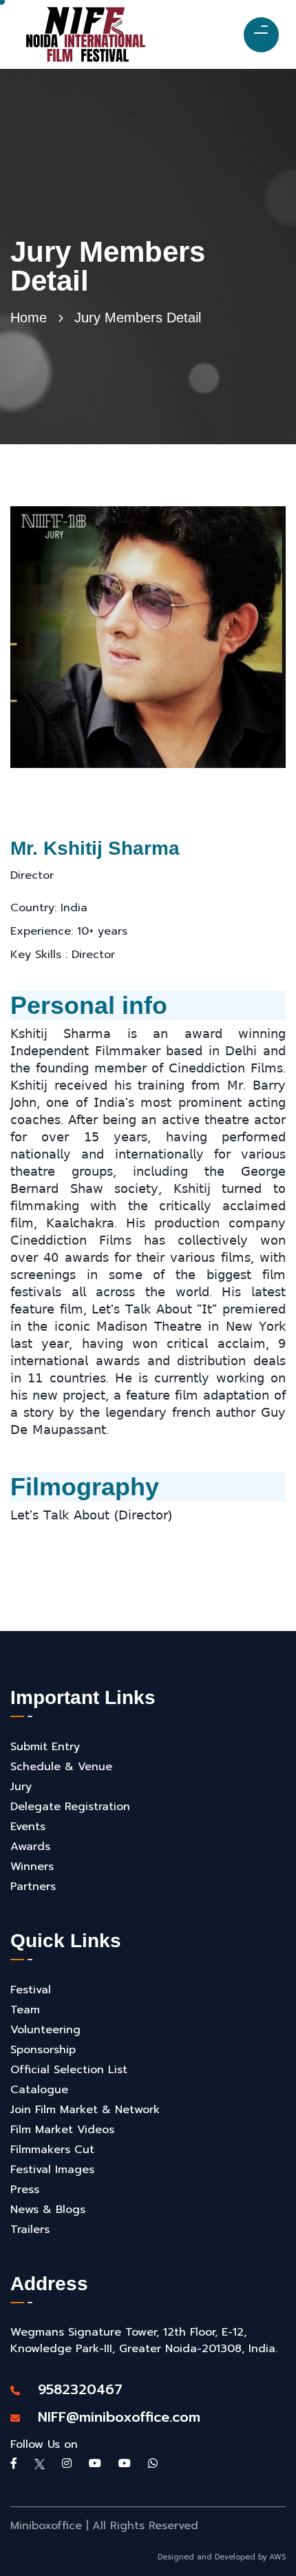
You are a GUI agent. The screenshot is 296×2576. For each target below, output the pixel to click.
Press (25, 2190)
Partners (33, 1887)
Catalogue (39, 2090)
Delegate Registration (70, 1807)
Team (25, 2010)
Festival (31, 1990)
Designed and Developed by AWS (222, 2557)
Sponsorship (43, 2050)
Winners (32, 1867)
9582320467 (73, 2389)
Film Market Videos (62, 2130)
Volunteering (45, 2030)
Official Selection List (69, 2070)
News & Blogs (48, 2210)
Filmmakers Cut (52, 2150)
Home (29, 318)
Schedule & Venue (61, 1767)
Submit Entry (45, 1747)
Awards (30, 1847)
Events (28, 1827)
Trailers (30, 2230)
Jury (21, 1787)
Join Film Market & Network (85, 2110)
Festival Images (52, 2170)
